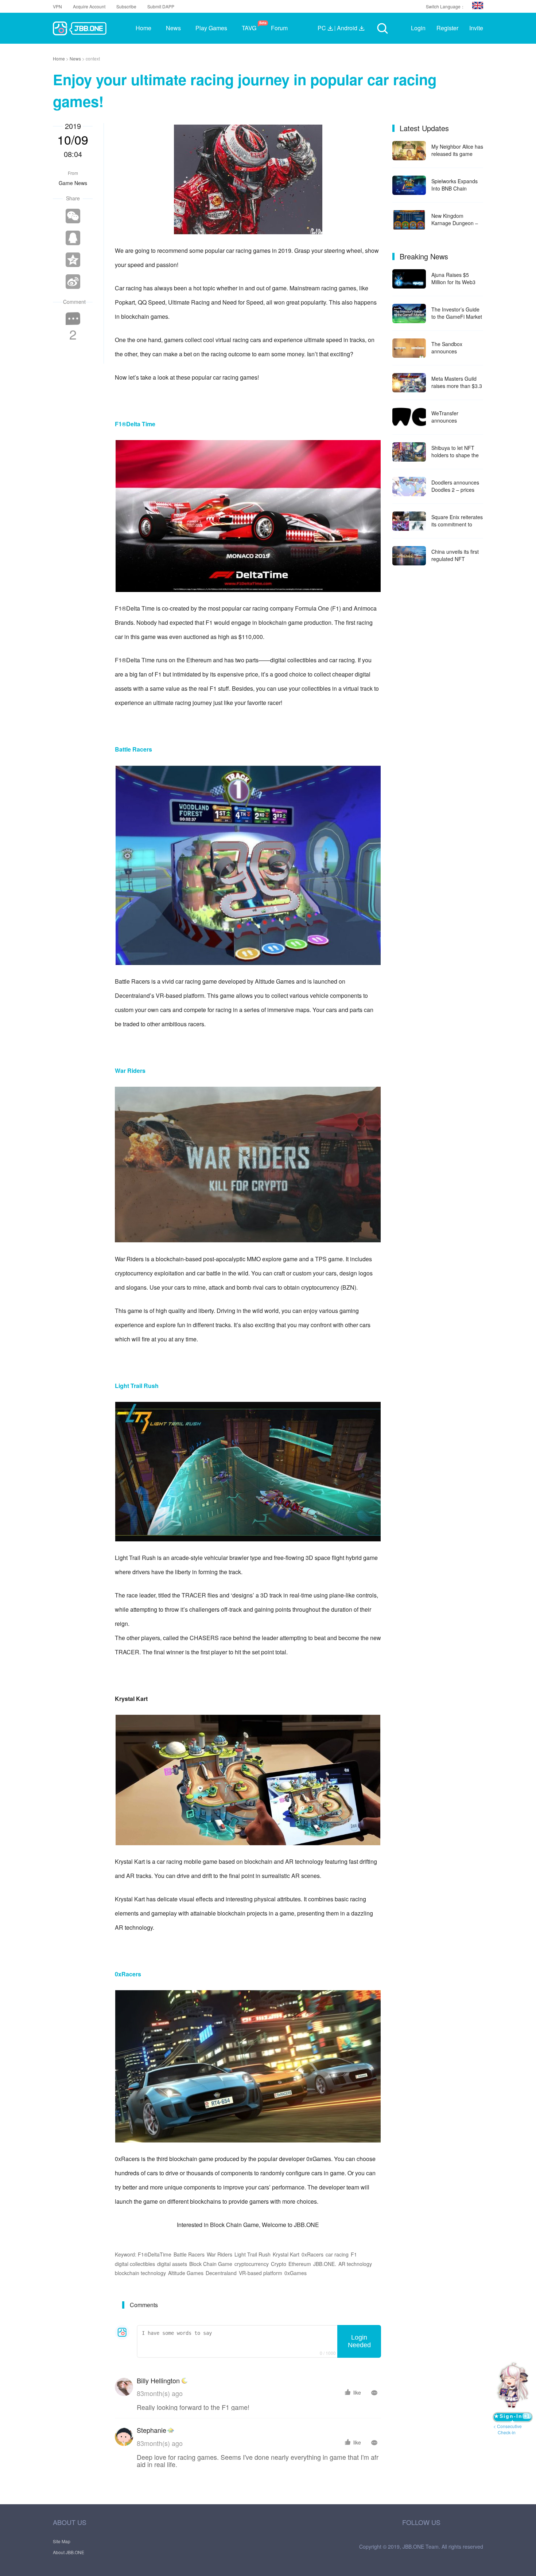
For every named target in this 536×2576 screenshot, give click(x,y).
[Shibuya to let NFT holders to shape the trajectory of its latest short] (409, 452)
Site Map (62, 2541)
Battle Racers (189, 2254)
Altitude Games (186, 2273)
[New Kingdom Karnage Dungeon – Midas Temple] (409, 220)
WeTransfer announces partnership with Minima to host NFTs (455, 417)
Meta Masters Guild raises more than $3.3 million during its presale (457, 382)
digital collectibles (135, 2264)
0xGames (296, 2273)
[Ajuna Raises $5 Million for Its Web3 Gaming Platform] (409, 279)
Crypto (279, 2264)
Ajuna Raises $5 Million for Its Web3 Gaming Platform (453, 278)
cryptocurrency (252, 2264)
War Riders (220, 2254)
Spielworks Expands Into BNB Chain (455, 185)
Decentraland (221, 2273)
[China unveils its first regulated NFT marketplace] (409, 556)
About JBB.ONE (69, 2552)
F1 (354, 2254)
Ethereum (300, 2264)
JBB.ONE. (325, 2264)
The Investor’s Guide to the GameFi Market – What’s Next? (457, 313)
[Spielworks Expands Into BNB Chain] (409, 185)
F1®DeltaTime (155, 2254)
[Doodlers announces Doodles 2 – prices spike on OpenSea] (409, 487)
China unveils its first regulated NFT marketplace (455, 555)
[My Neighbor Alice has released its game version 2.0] (409, 151)
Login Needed (359, 2341)
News (76, 58)
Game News (73, 183)
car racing (337, 2254)
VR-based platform (261, 2273)
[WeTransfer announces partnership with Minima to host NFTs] (409, 417)
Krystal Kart (286, 2254)
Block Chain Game (211, 2264)
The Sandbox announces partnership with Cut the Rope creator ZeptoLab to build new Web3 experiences (457, 348)
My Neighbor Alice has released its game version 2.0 (457, 150)
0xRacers (312, 2254)
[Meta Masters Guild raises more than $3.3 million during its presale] (409, 383)
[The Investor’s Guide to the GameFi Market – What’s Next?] (409, 313)
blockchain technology (140, 2273)
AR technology (355, 2264)
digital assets (172, 2264)
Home (59, 58)
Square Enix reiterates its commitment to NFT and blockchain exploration (457, 521)
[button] (478, 5)
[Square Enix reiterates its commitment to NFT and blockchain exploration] (409, 521)
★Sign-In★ (512, 2417)
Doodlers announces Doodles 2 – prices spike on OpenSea (455, 486)
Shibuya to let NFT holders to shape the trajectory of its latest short (455, 451)
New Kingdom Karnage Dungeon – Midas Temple (455, 219)
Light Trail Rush (253, 2254)
